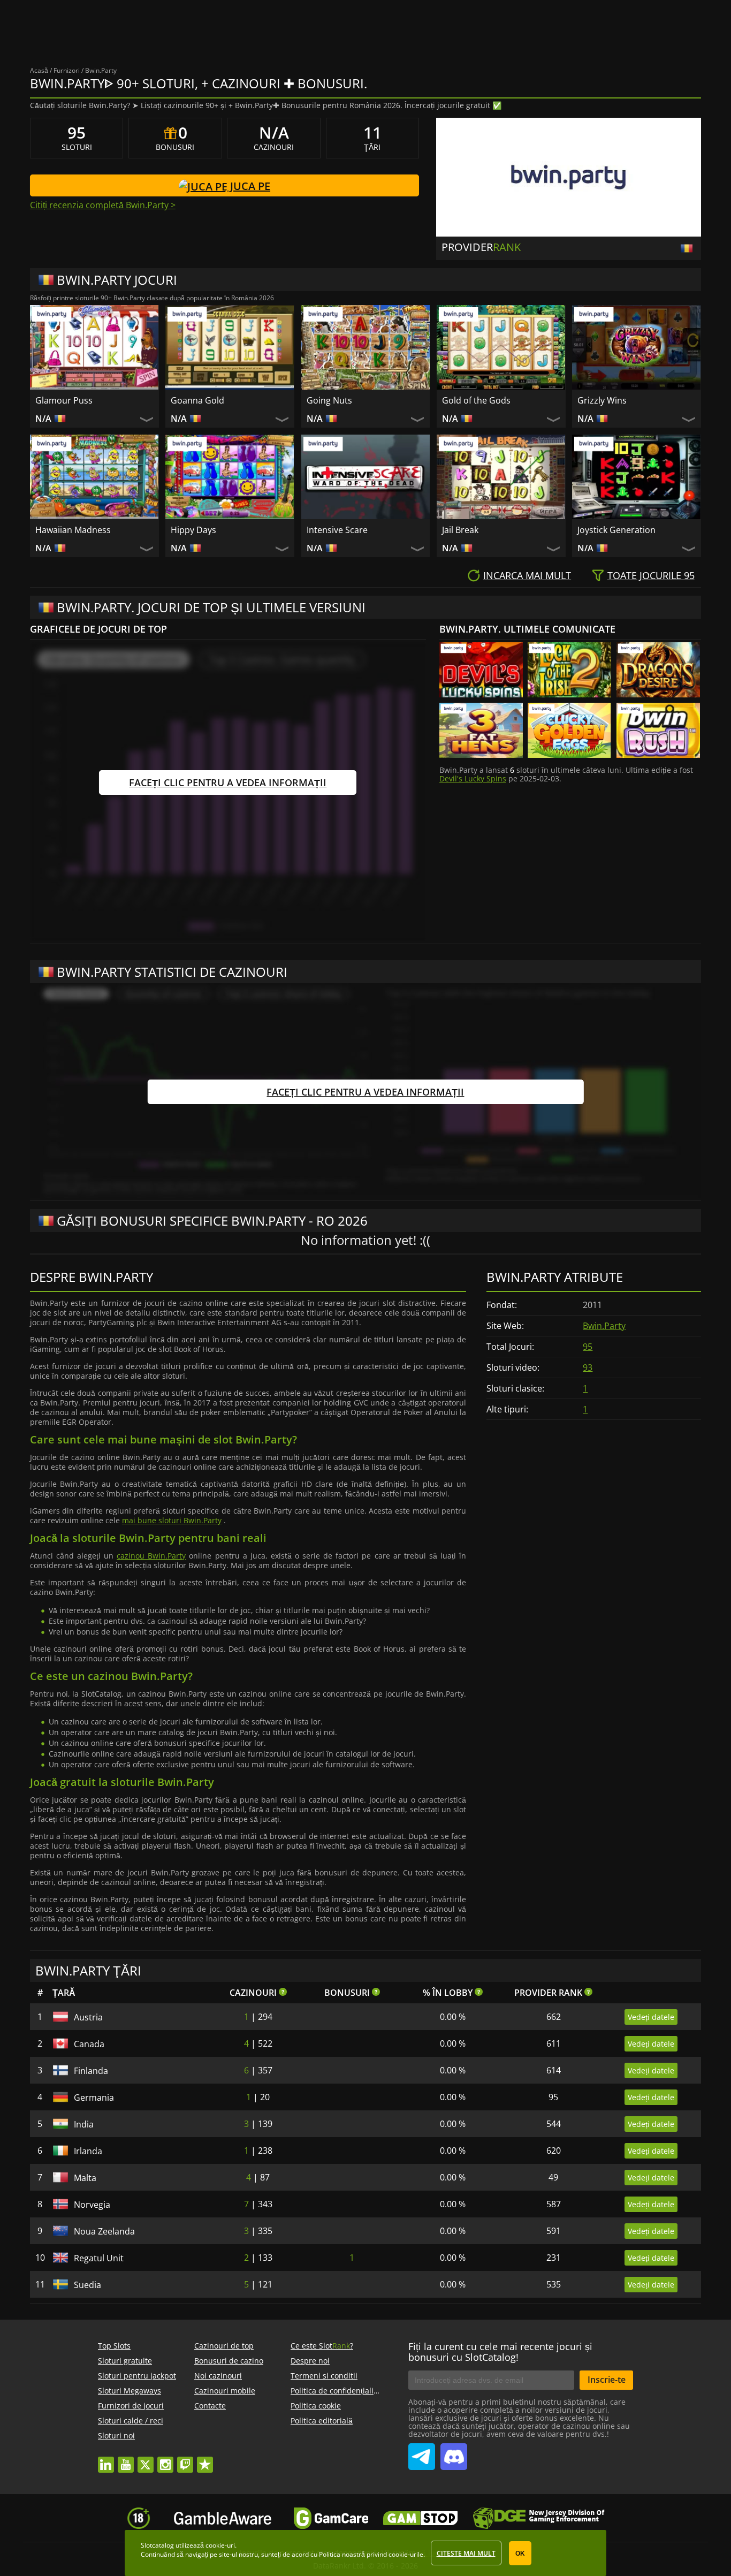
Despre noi (310, 2361)
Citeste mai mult (466, 2553)
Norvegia (92, 2205)
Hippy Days (193, 530)
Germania (94, 2098)
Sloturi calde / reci (131, 2421)
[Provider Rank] (688, 248)
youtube (126, 2460)
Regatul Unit (99, 2258)
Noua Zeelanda (104, 2231)
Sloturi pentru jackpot (137, 2376)
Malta (85, 2178)
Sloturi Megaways (130, 2391)
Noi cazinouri (218, 2376)
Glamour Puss (64, 400)
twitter (146, 2460)
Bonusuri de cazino (229, 2361)
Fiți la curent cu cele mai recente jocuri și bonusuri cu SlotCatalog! (500, 2352)
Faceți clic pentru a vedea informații (228, 782)
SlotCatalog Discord (454, 2452)
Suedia (87, 2285)
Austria (88, 2017)
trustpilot (205, 2460)
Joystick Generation (616, 530)
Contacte (210, 2406)
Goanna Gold (197, 400)
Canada (89, 2044)
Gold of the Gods (476, 400)
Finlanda (91, 2071)
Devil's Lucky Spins (473, 778)
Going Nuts (329, 400)
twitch (185, 2460)
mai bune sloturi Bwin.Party (172, 1520)
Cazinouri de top (224, 2346)
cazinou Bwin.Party (151, 1556)
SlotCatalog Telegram (422, 2452)
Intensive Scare (337, 530)
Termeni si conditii (324, 2376)
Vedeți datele (651, 2017)
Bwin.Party (604, 1326)
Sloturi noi (116, 2436)
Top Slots (114, 2346)
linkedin (106, 2460)
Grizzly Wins (602, 400)
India (84, 2124)
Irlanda (88, 2151)
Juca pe (249, 186)
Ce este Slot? (322, 2346)
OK (520, 2554)
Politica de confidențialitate (339, 2391)
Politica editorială (322, 2421)
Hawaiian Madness (73, 530)
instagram (165, 2460)
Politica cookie (316, 2406)
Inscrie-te (607, 2380)
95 (588, 1347)
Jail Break (460, 530)
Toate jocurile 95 (651, 575)
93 (588, 1367)
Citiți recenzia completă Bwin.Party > (103, 205)
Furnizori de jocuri (131, 2406)
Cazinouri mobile (225, 2391)
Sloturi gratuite (125, 2361)
